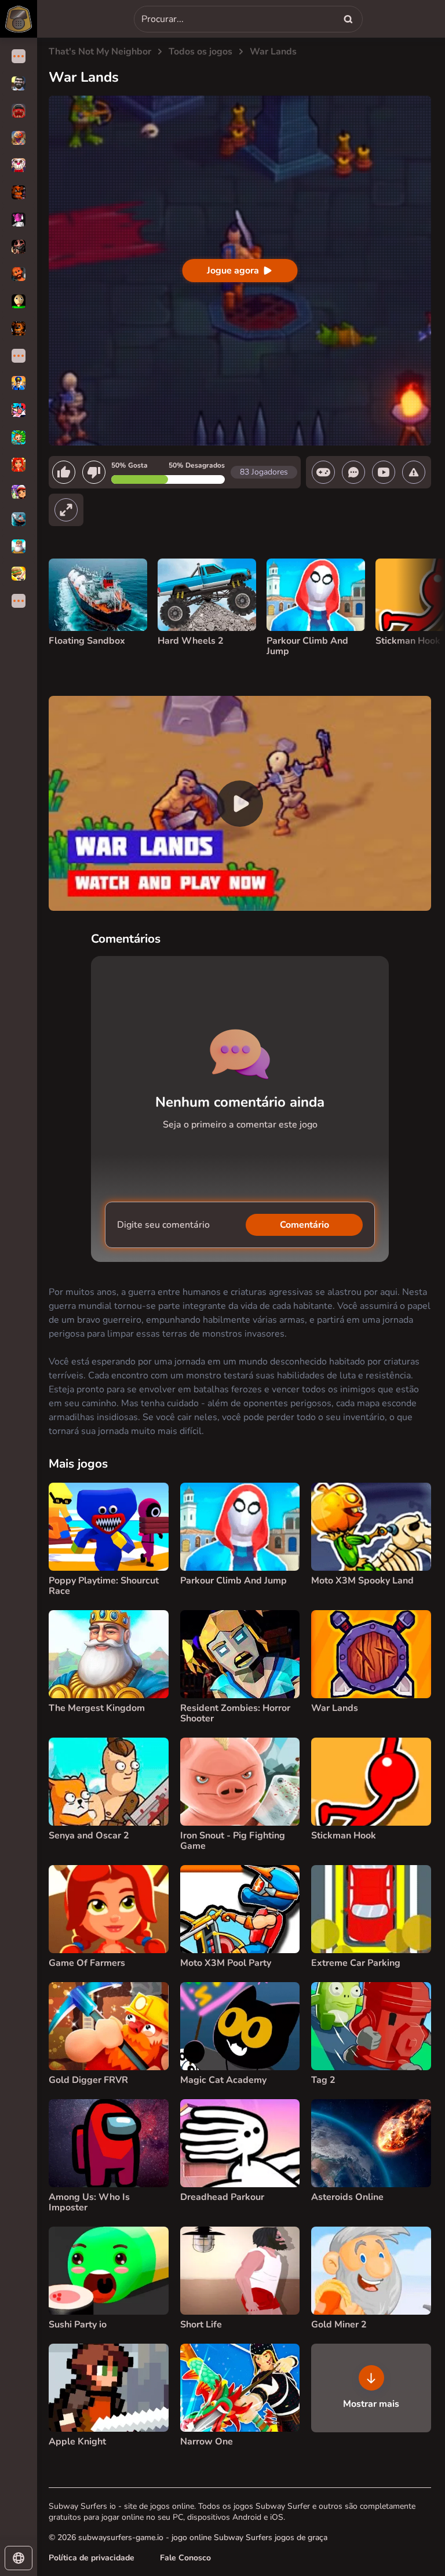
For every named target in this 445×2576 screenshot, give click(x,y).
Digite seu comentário (163, 1225)
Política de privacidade (92, 2558)
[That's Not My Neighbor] (19, 19)
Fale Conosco (185, 2558)
